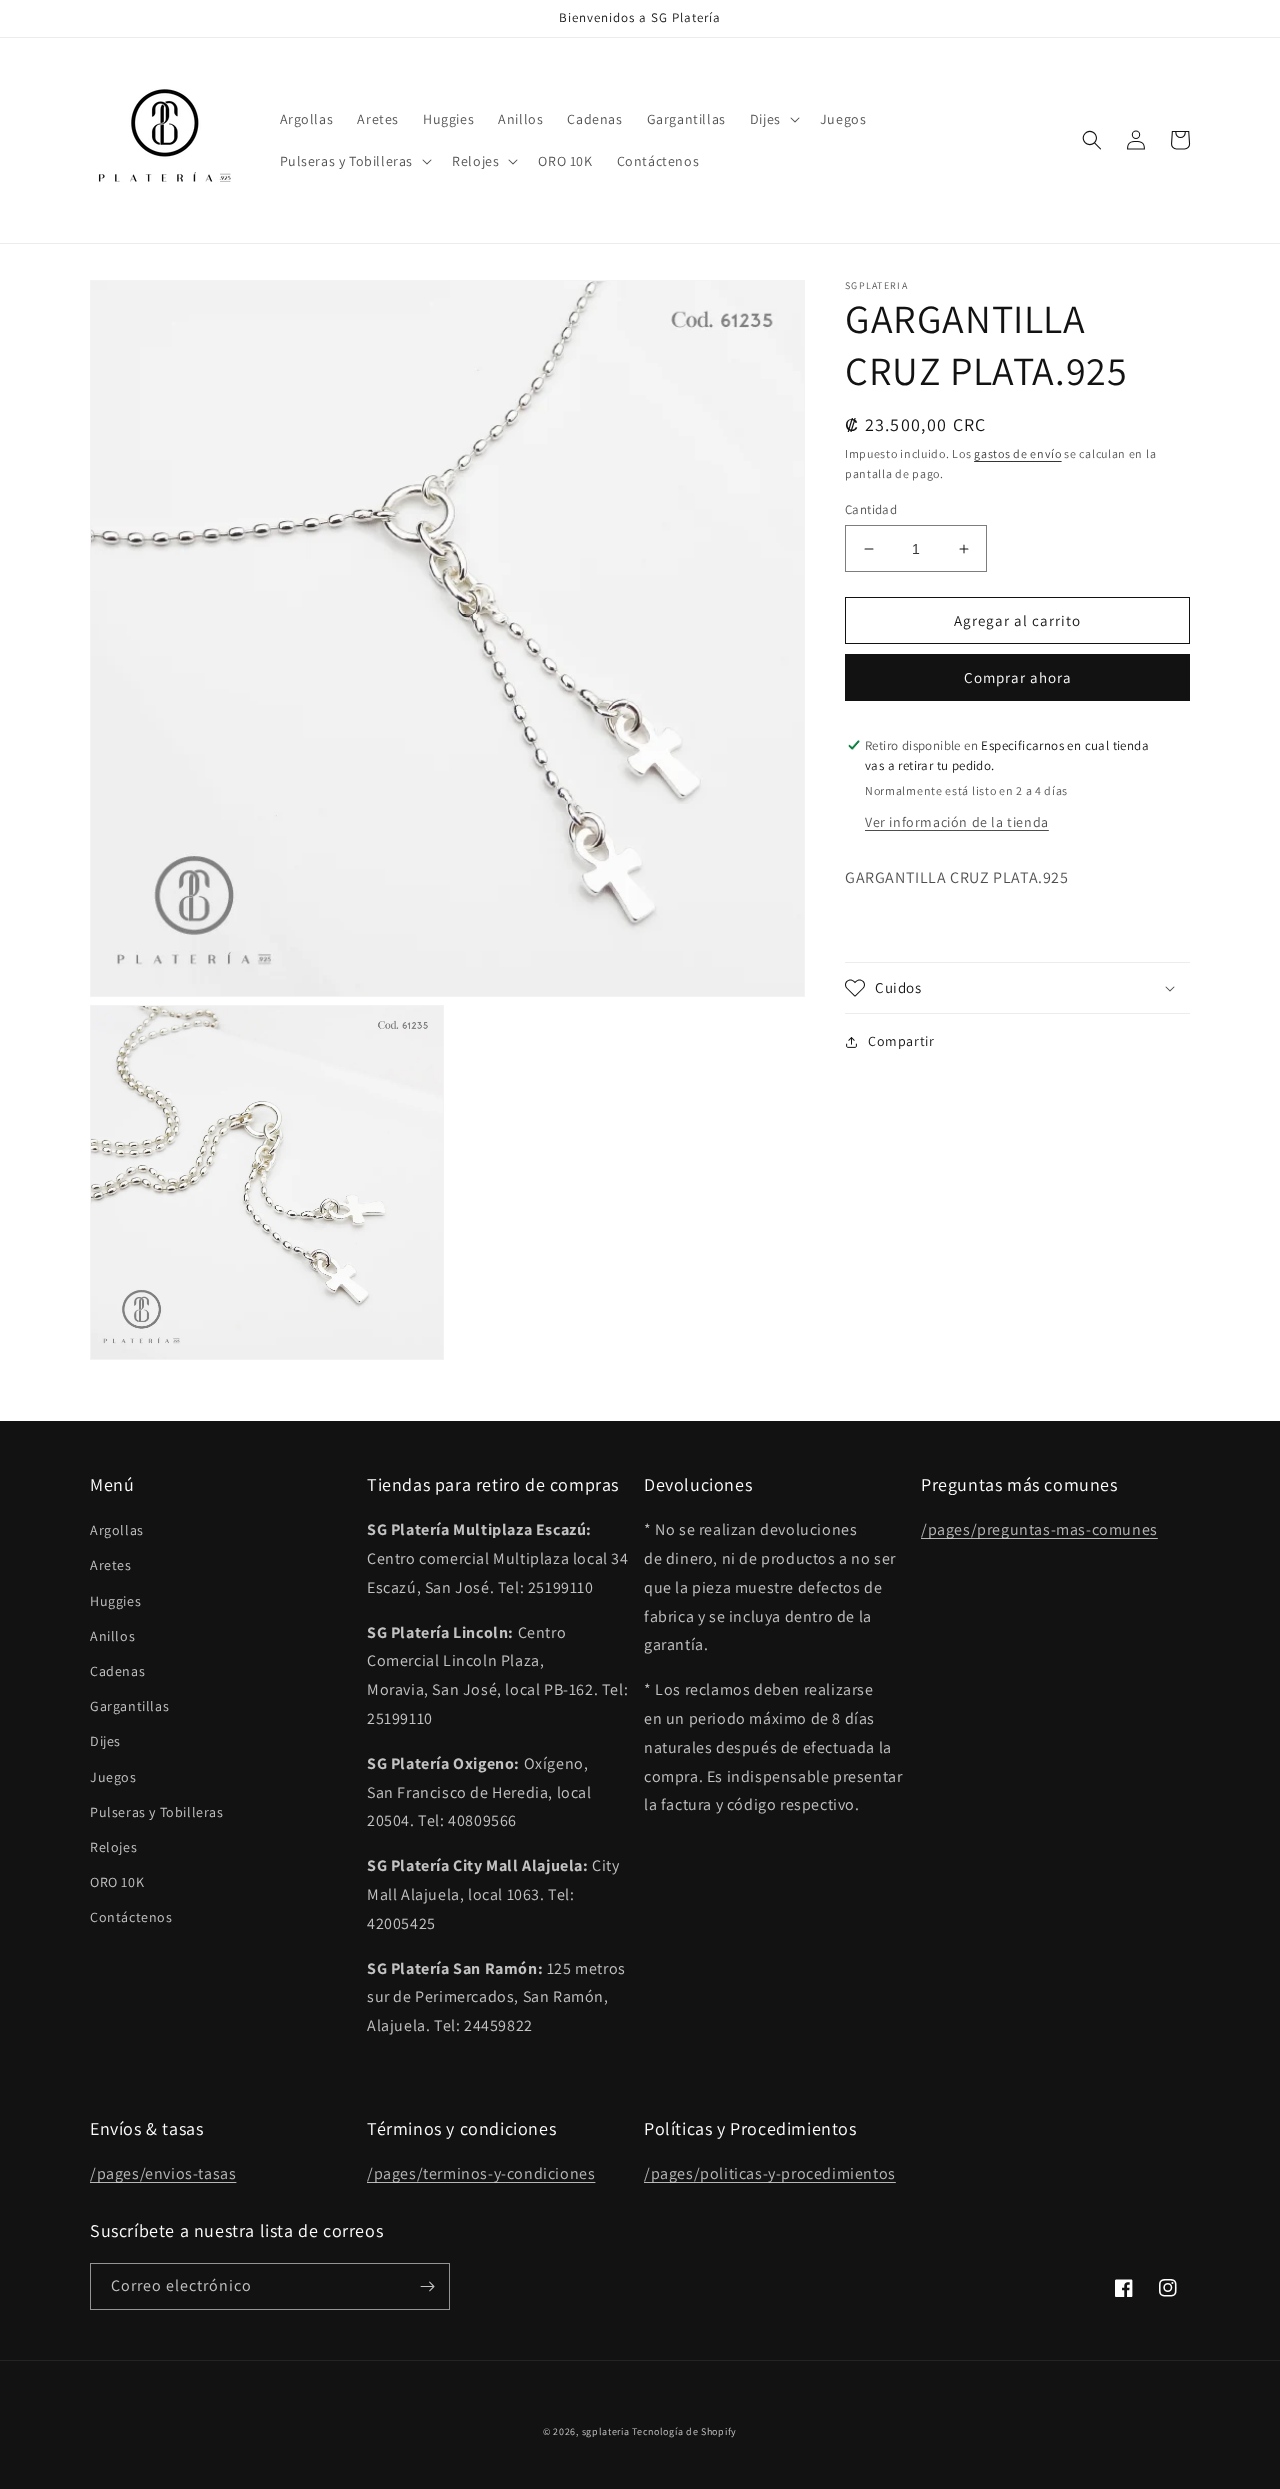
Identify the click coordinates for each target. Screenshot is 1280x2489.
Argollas (117, 1530)
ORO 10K (117, 1882)
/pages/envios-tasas (163, 2173)
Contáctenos (131, 1917)
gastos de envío (1018, 453)
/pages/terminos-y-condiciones (481, 2173)
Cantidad (871, 509)
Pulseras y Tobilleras (157, 1812)
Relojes (113, 1847)
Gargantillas (129, 1706)
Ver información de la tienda (957, 822)
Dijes (105, 1741)
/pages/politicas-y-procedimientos (770, 2173)
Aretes (111, 1565)
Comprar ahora (1018, 677)
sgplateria (606, 2431)
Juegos (113, 1777)
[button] (773, 119)
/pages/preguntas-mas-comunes (1039, 1529)
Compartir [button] (901, 1041)
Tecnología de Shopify (684, 2431)
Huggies (115, 1601)
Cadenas (117, 1671)
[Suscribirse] (427, 2286)
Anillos (112, 1636)
